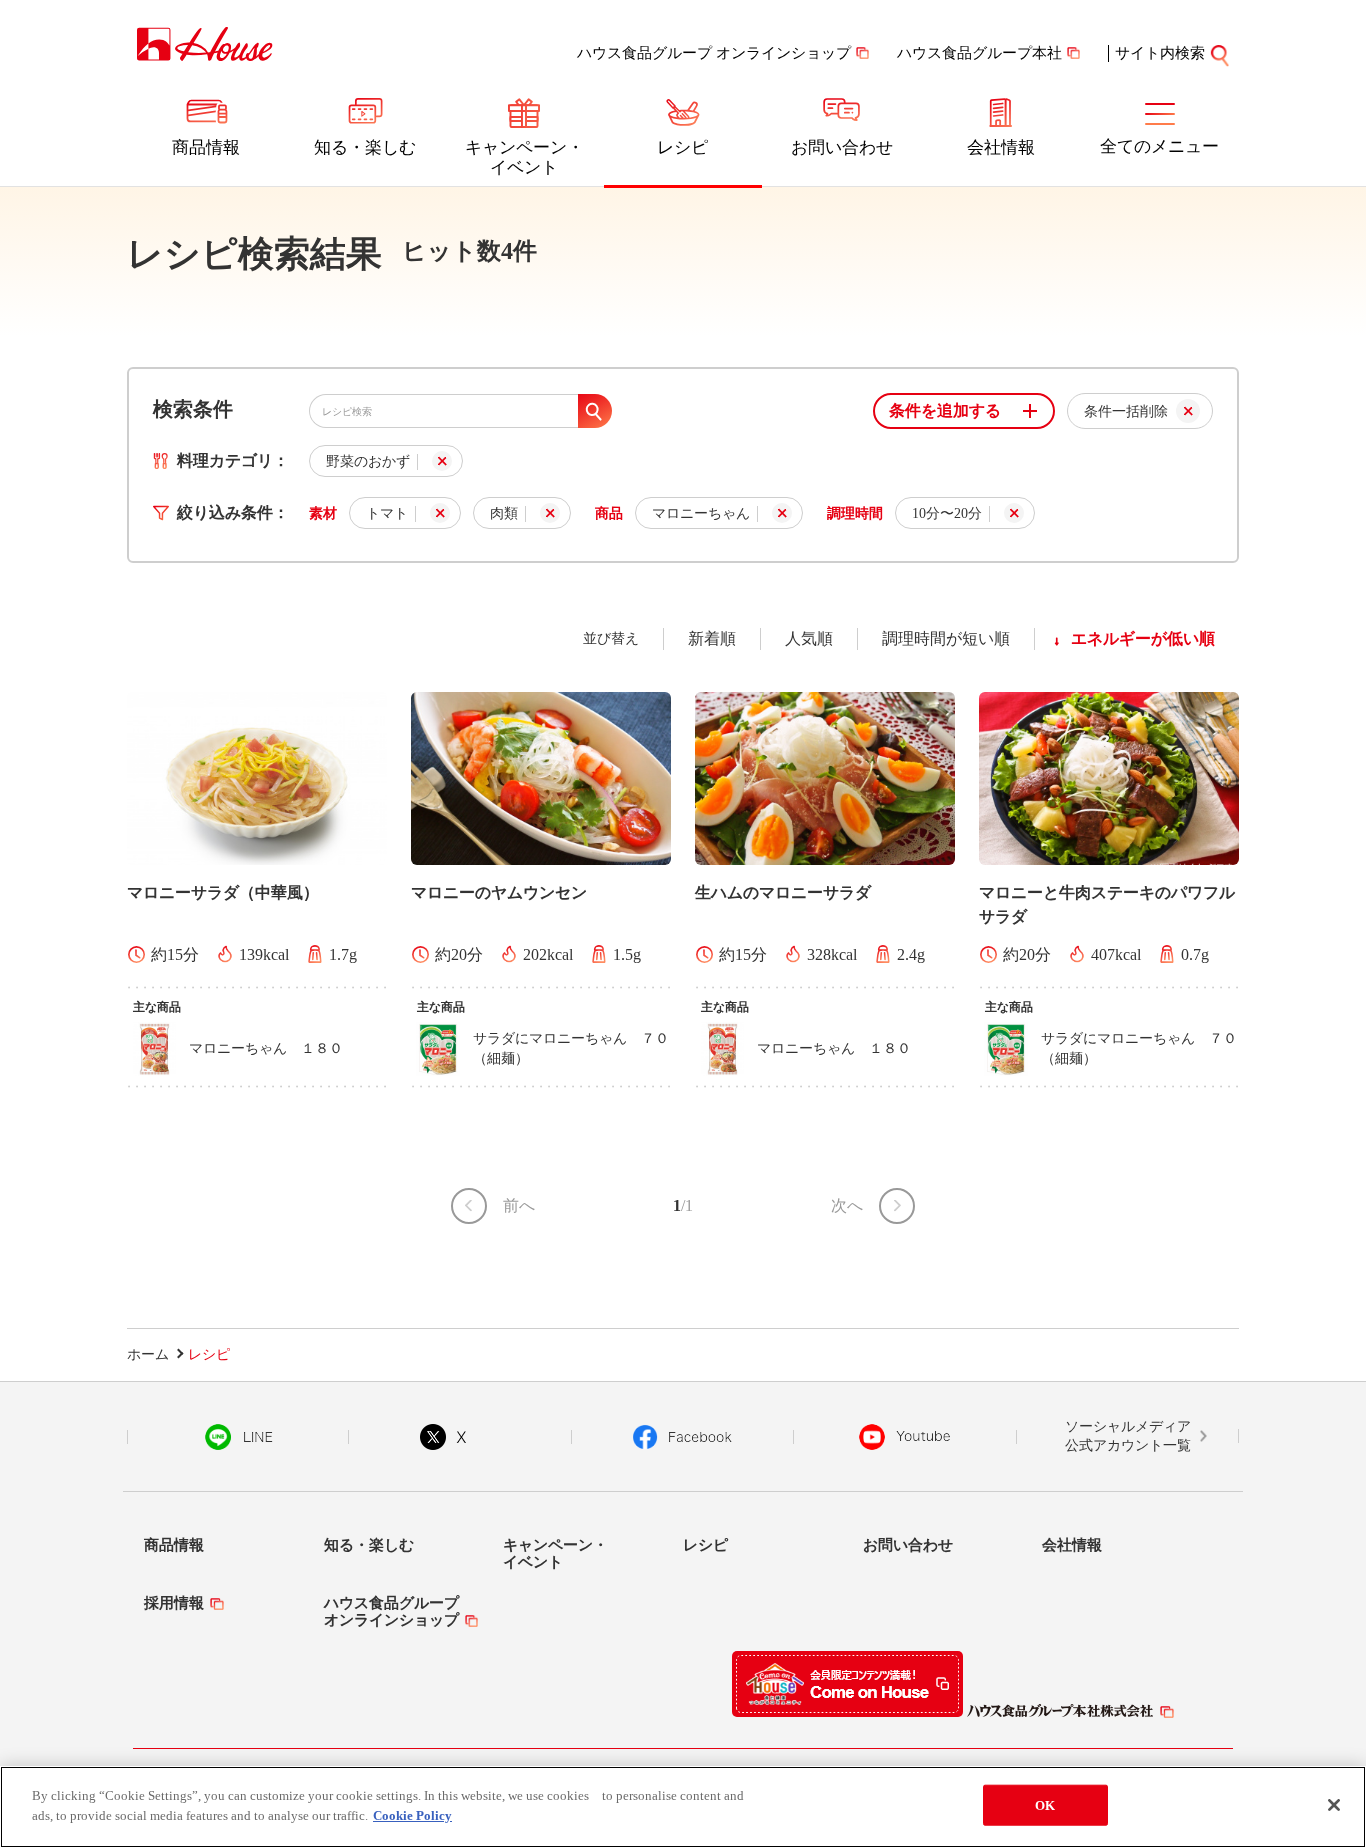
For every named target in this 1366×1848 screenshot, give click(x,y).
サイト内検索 (1160, 53)
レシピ (682, 147)
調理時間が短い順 (946, 638)
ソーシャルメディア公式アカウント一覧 (1128, 1436)
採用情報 (174, 1603)
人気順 (809, 638)
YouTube (905, 1437)
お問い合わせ (842, 147)
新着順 (712, 638)
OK (1045, 1805)
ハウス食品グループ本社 (979, 53)
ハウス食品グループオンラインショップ (391, 1611)
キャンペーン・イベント (524, 157)
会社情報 (1001, 147)
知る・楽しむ (365, 147)
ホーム (148, 1354)
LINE (238, 1437)
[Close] (1334, 1805)
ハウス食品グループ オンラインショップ (714, 53)
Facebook (682, 1437)
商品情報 (206, 147)
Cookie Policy (412, 1814)
